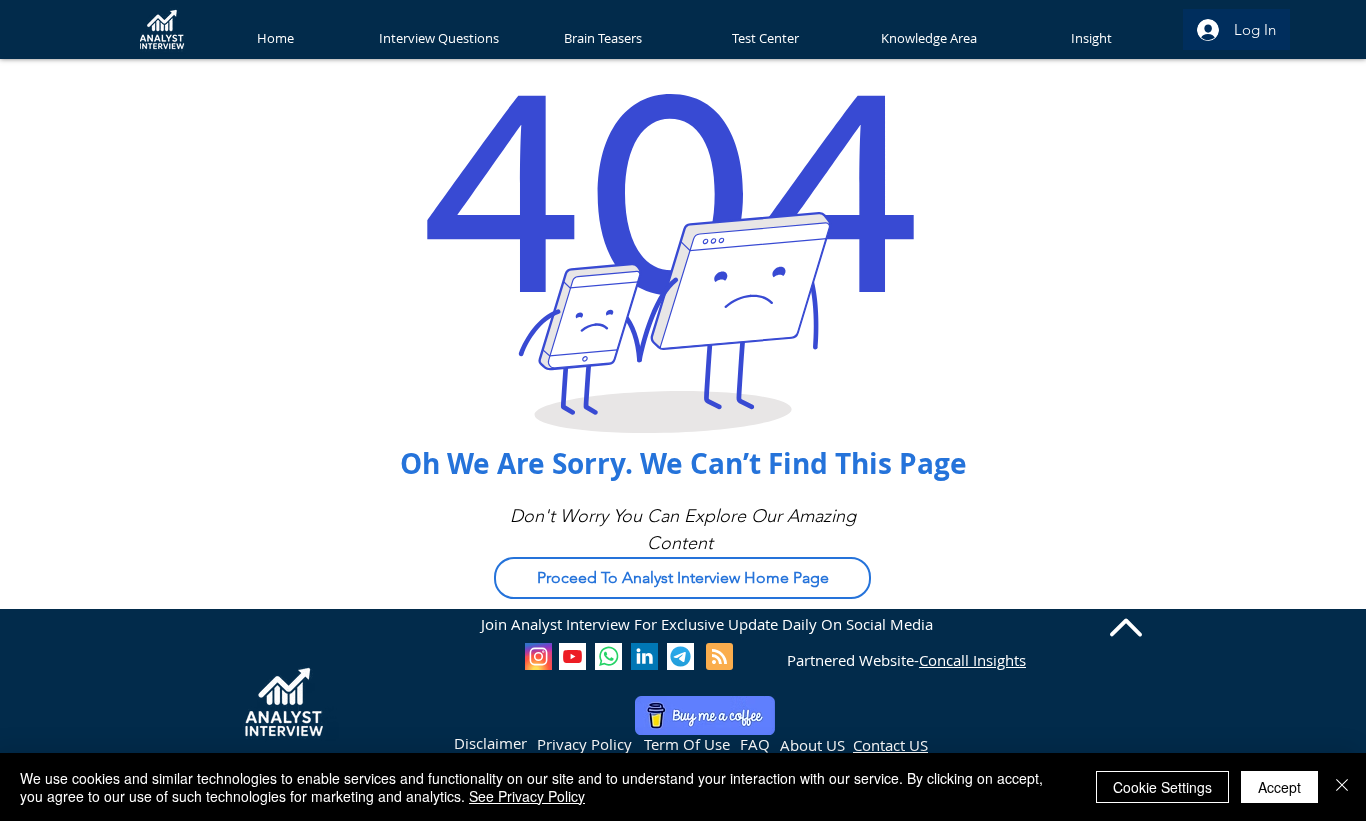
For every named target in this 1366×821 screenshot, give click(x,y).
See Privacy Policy (527, 796)
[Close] (1342, 787)
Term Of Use (687, 744)
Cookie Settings (1162, 787)
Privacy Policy (584, 744)
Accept (1279, 787)
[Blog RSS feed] (719, 657)
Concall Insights (972, 660)
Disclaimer (490, 743)
